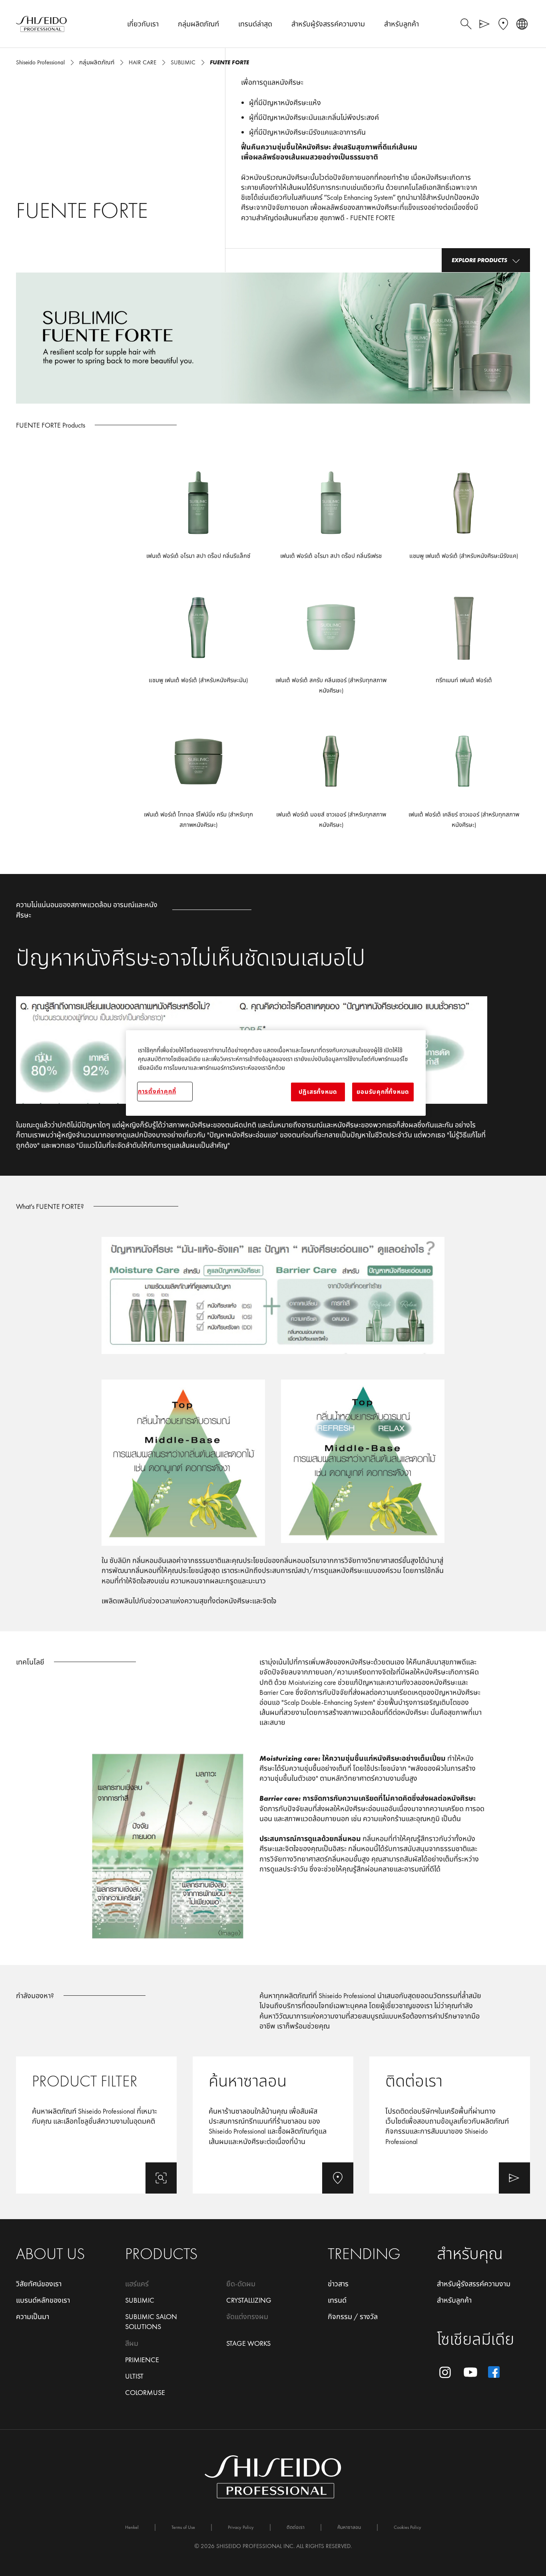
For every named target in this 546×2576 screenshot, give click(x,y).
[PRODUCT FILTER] (96, 2125)
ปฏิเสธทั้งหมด (318, 1092)
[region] (276, 1073)
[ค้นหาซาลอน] (273, 2125)
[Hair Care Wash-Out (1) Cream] (464, 647)
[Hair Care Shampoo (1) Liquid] (464, 518)
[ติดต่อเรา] (450, 2125)
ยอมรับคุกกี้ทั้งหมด (383, 1092)
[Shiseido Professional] (41, 24)
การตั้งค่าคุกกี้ (157, 1091)
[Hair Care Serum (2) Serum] (198, 518)
